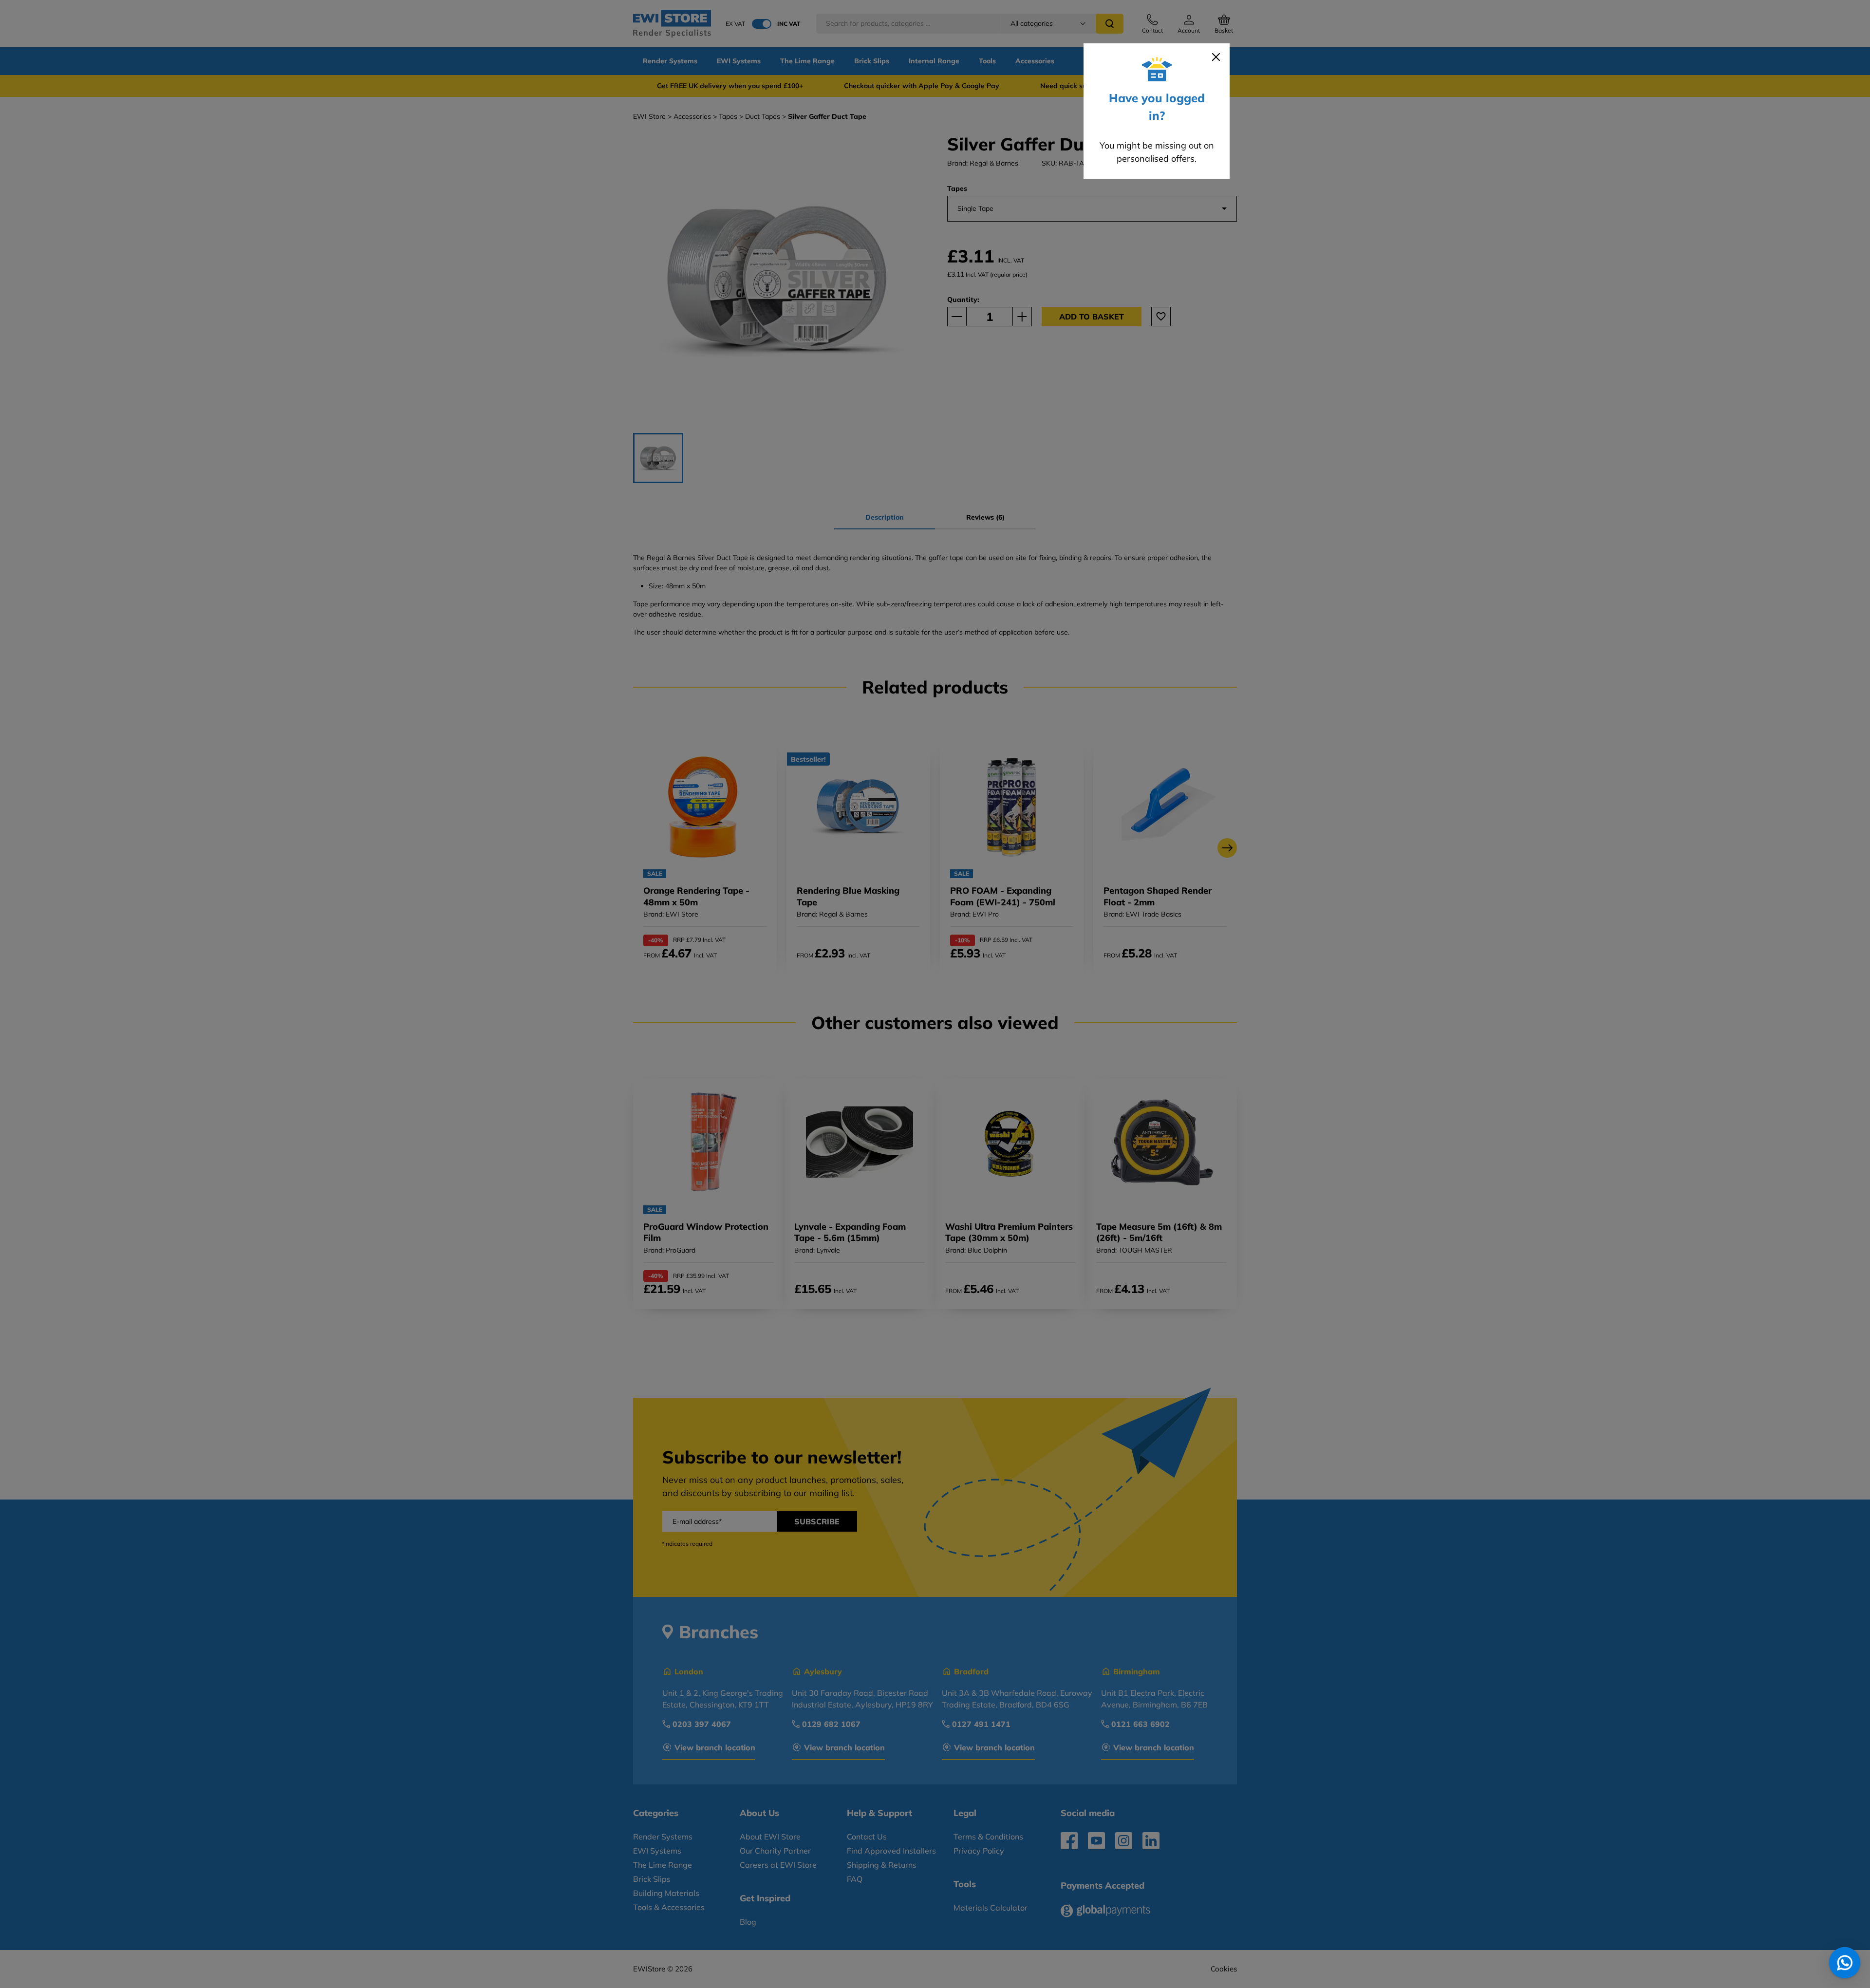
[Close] (1216, 57)
